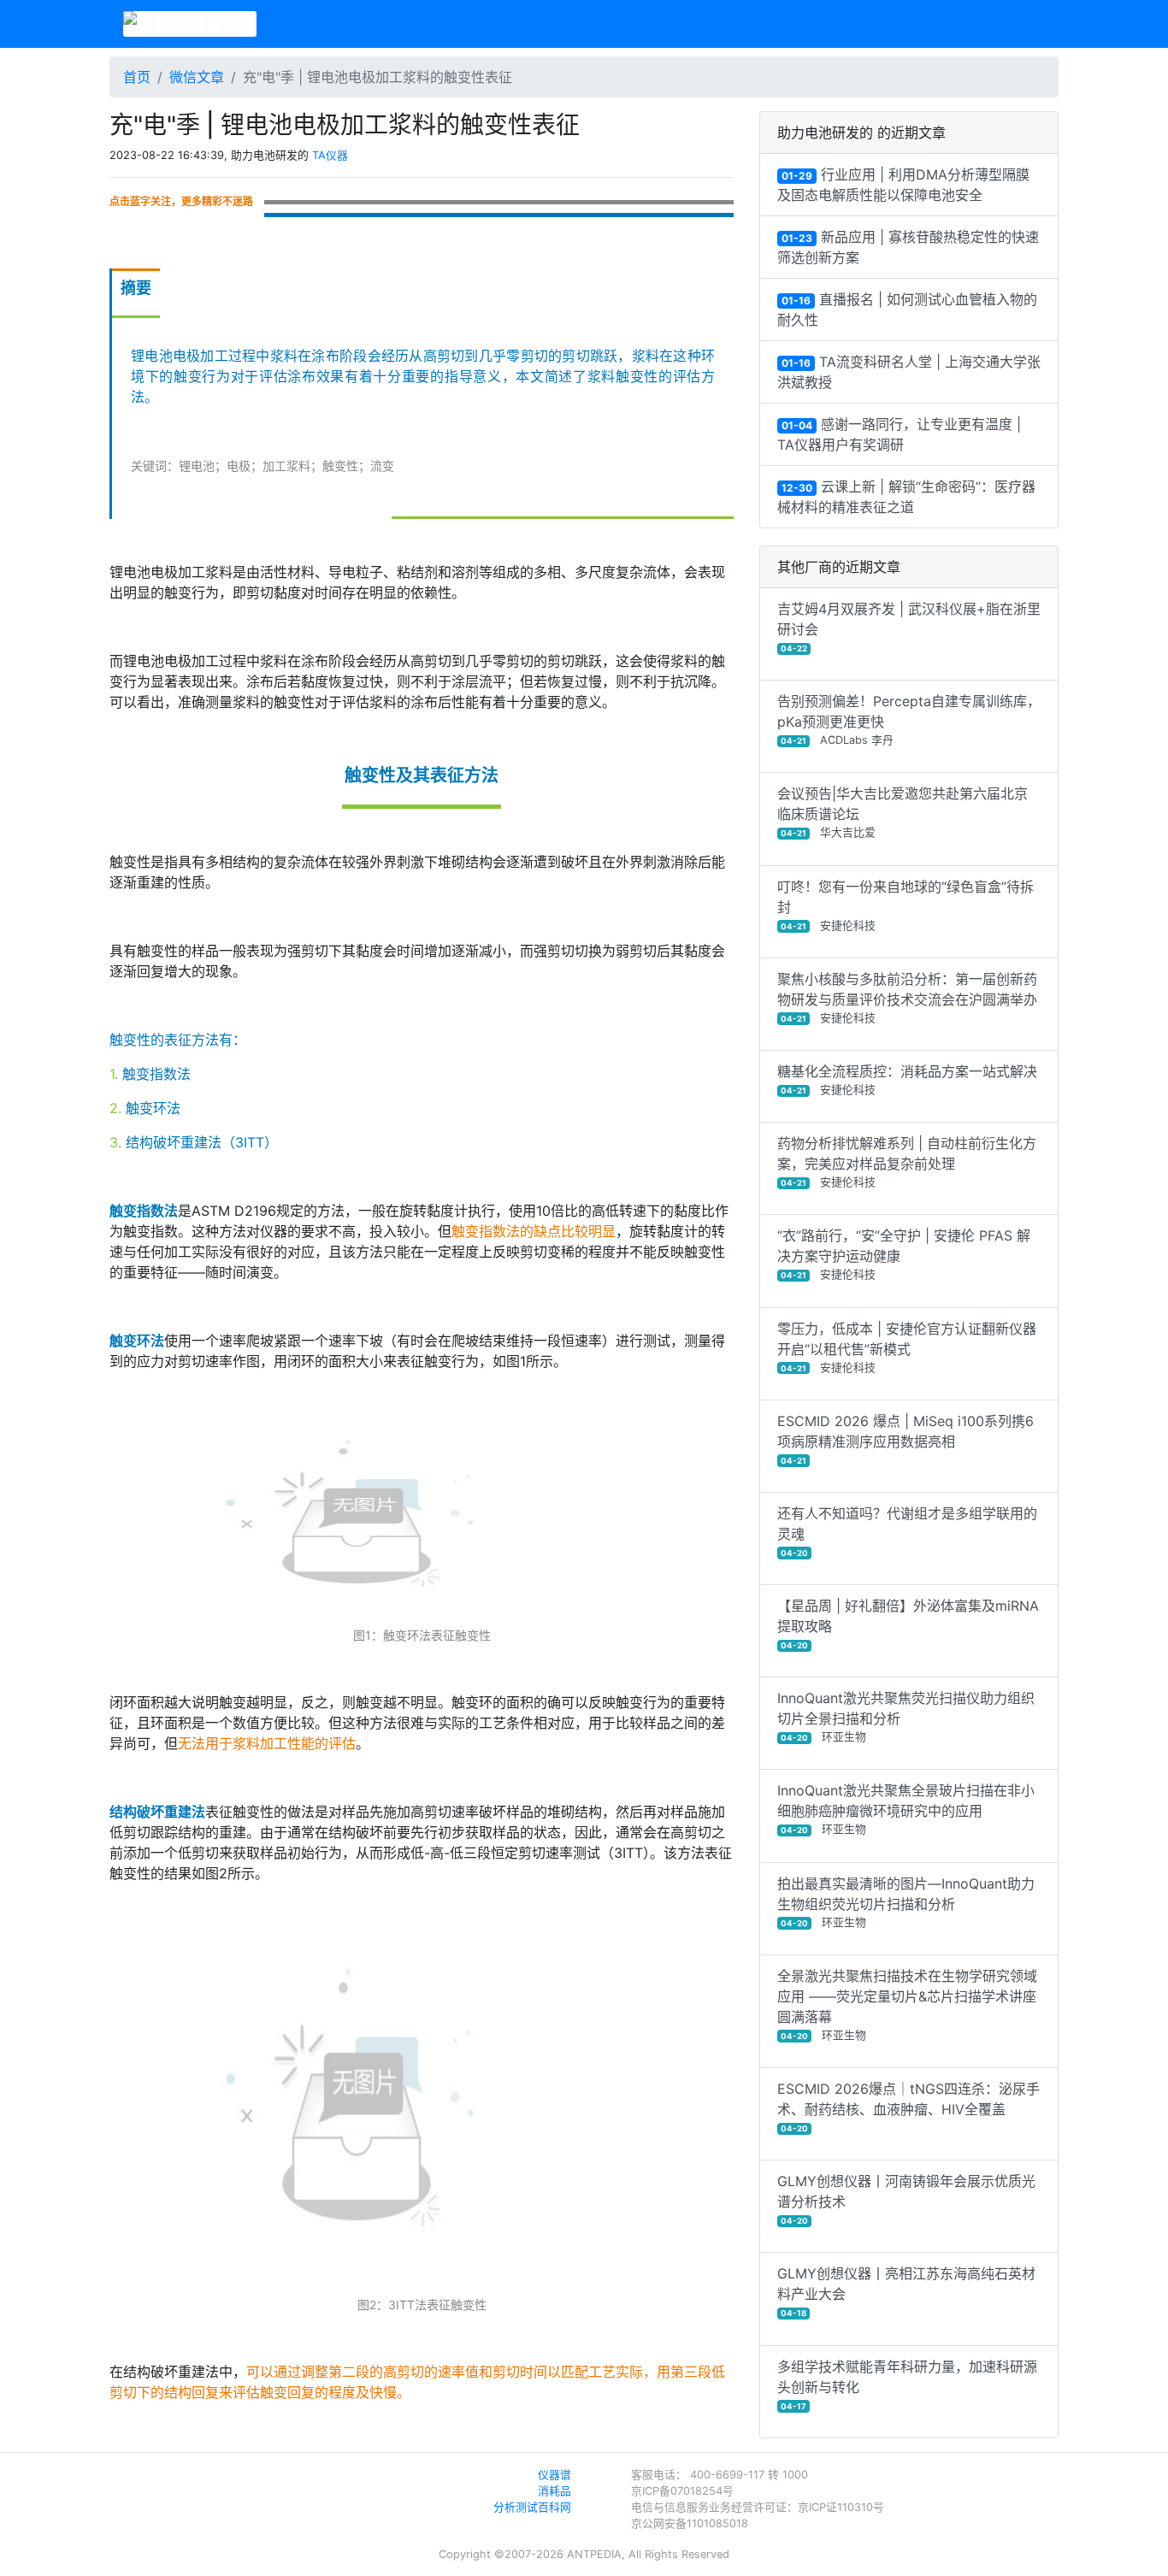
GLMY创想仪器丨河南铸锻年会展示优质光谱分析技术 (906, 2199)
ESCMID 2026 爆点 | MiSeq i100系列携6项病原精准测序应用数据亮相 (905, 1439)
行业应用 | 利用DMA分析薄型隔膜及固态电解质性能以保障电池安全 (903, 185)
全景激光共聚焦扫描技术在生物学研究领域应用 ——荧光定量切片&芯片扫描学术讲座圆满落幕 (907, 2004)
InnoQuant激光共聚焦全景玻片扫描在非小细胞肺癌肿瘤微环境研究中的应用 (906, 1809)
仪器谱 (555, 2475)
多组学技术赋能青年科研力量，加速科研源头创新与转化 (907, 2384)
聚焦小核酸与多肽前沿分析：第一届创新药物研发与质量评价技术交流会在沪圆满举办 (907, 997)
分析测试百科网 (532, 2507)
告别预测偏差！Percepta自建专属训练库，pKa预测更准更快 (909, 719)
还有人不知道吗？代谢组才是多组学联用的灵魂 (907, 1531)
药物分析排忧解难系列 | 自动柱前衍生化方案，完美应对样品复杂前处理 (907, 1161)
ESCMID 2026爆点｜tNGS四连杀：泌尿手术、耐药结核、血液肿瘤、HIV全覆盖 (908, 2107)
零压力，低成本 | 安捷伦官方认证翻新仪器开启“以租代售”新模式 (907, 1347)
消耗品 (555, 2491)
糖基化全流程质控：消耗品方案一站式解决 (907, 1079)
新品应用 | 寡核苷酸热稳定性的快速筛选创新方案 (908, 247)
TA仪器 (330, 155)
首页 (137, 77)
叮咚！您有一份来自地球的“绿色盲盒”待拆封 (905, 905)
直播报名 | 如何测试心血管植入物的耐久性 (907, 309)
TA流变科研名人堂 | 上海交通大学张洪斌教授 (909, 372)
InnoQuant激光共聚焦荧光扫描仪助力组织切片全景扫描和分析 (906, 1716)
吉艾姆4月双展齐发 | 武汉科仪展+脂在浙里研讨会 (909, 627)
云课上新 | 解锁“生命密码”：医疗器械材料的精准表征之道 (906, 497)
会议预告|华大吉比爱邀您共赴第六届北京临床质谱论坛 (903, 812)
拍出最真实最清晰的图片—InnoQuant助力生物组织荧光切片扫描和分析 (906, 1902)
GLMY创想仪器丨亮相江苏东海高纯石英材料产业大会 (906, 2291)
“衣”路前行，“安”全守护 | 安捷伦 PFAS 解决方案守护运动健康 (904, 1254)
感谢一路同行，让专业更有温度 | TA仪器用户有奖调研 (899, 434)
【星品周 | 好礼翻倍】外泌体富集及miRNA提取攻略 (908, 1624)
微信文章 (197, 77)
